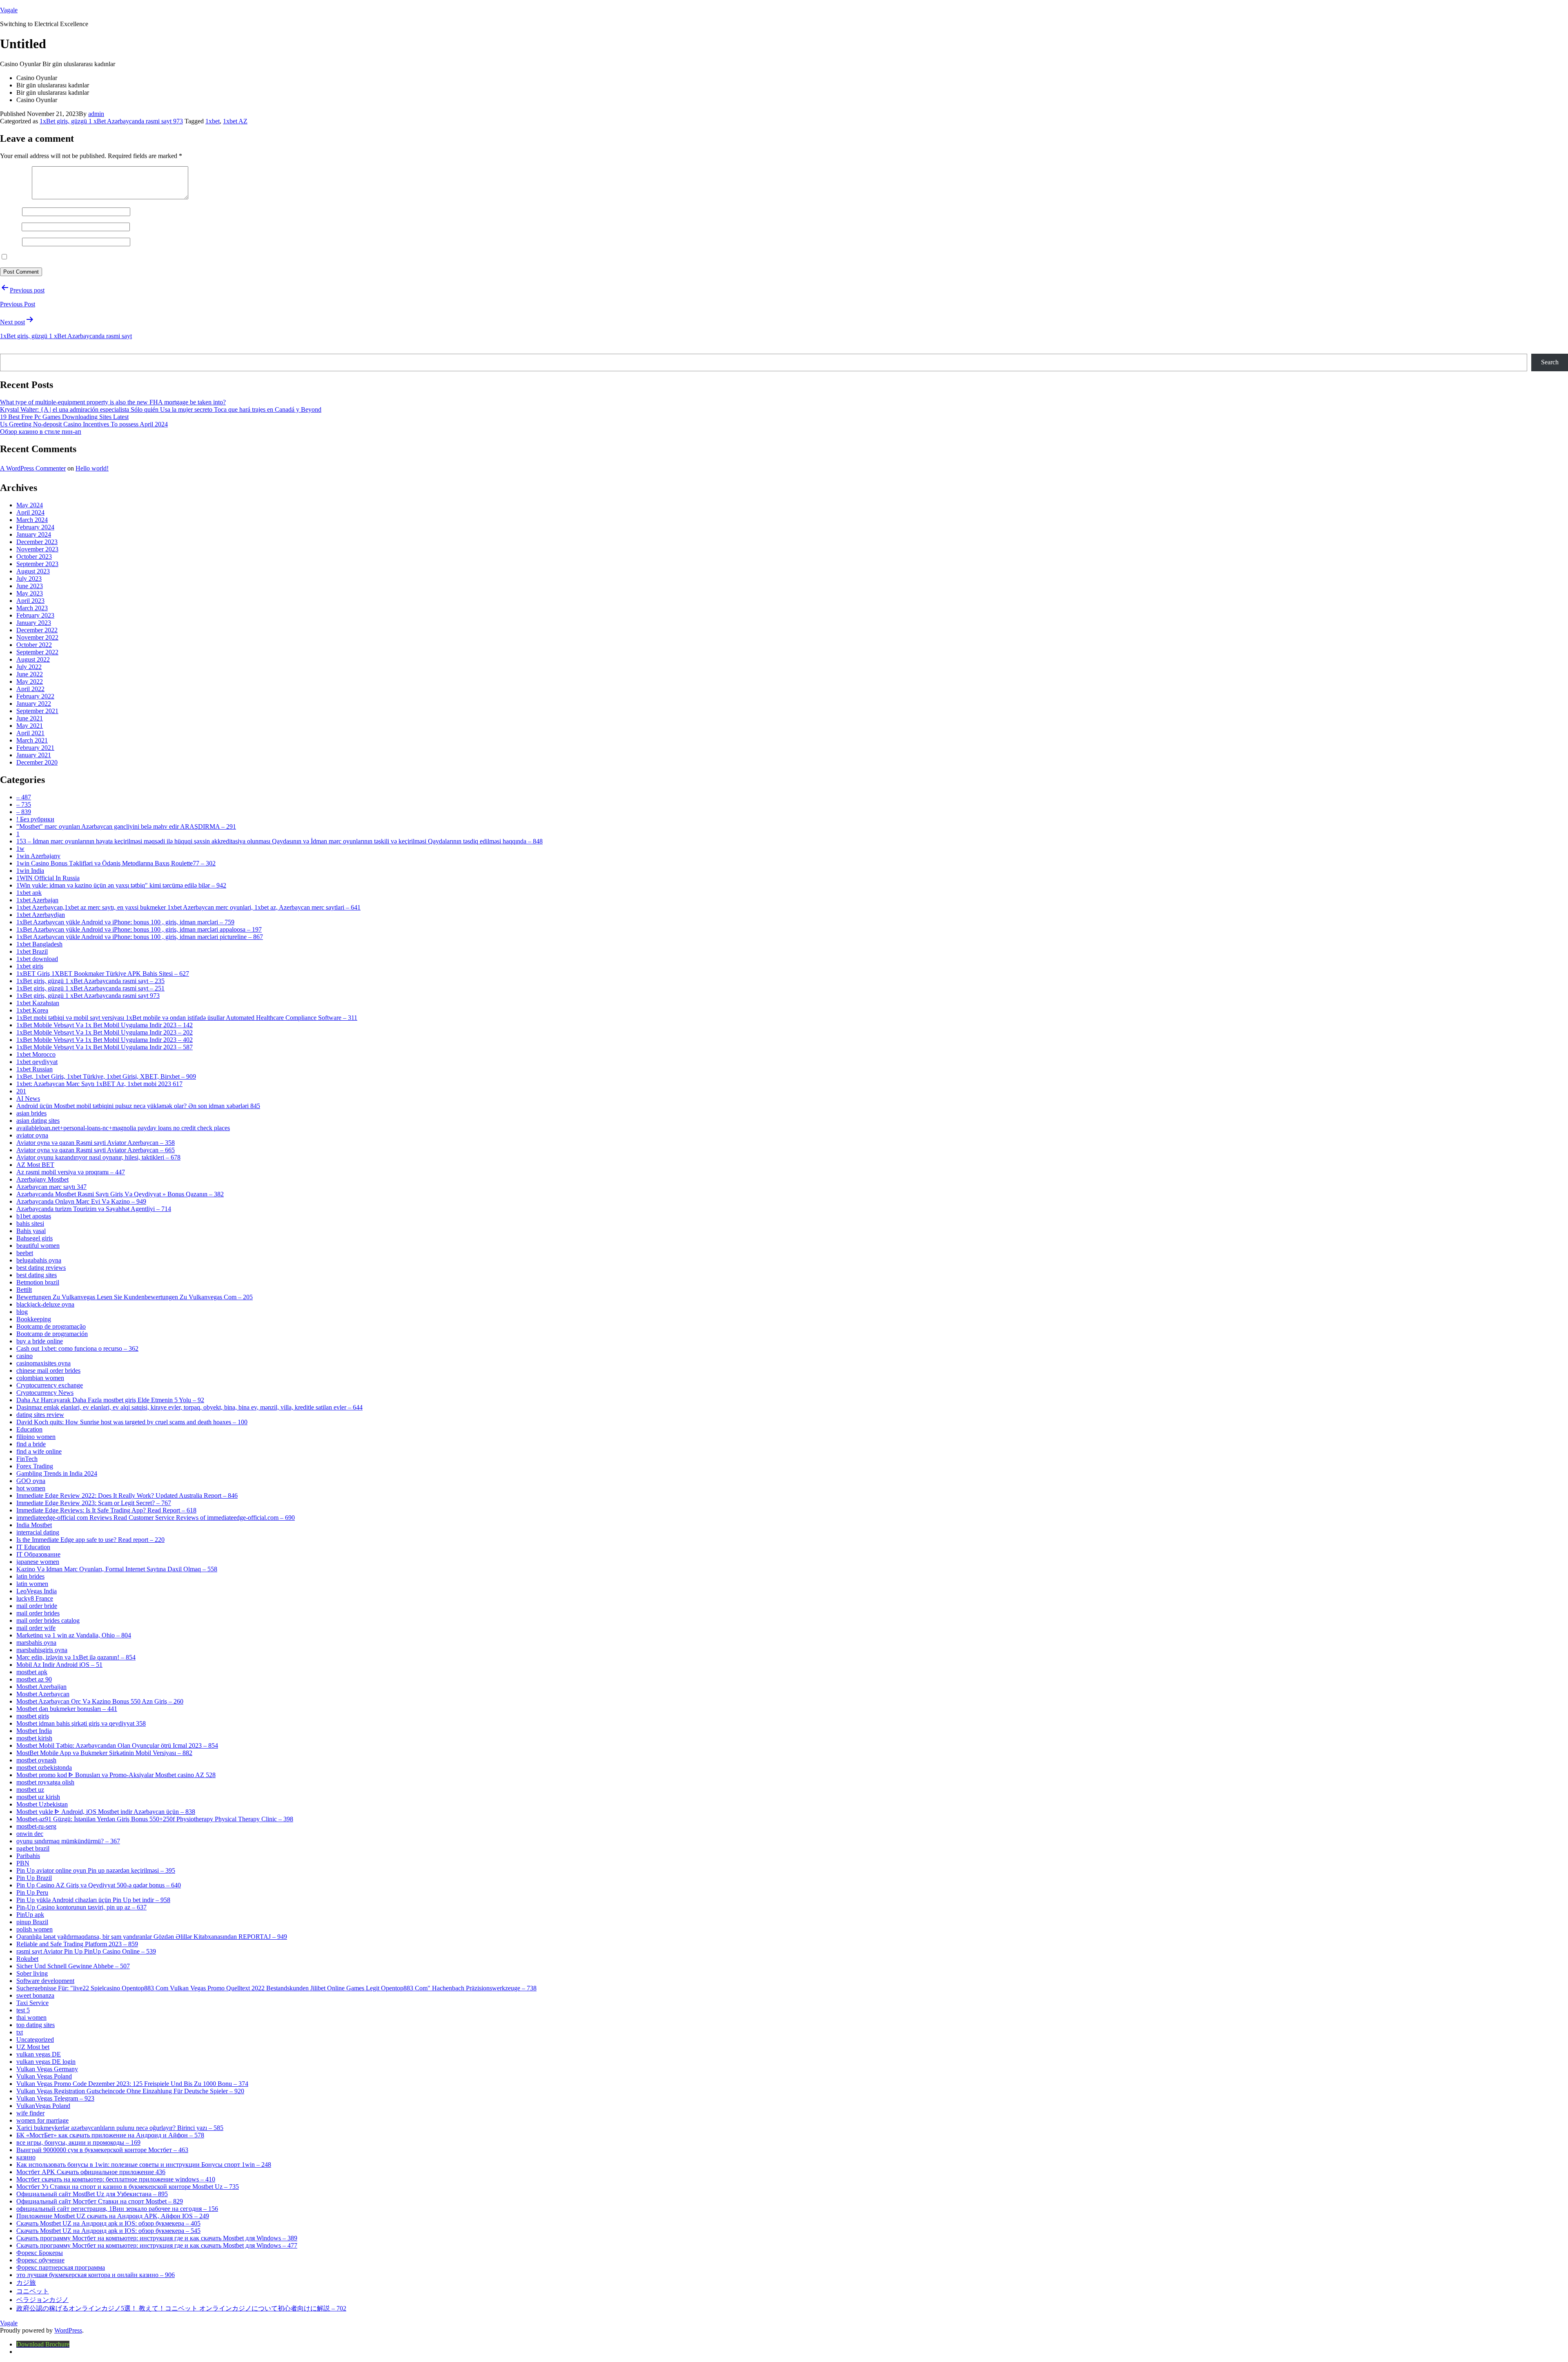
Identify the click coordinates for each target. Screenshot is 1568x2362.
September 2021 (37, 711)
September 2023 (37, 564)
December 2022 (37, 630)
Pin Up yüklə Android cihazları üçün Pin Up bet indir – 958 (93, 1900)
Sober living (32, 1973)
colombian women (40, 1378)
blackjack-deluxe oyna (45, 1304)
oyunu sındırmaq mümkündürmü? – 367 (68, 1841)
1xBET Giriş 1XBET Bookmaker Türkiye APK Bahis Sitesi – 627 (103, 974)
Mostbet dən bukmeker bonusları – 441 (67, 1709)
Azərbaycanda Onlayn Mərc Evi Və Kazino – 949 (81, 1201)
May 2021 (30, 726)
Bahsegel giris (35, 1238)
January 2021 (34, 755)
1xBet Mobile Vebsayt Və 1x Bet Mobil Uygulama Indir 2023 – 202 (105, 1032)
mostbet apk (32, 1672)
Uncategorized (35, 2040)
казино (26, 2157)
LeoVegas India (37, 1591)
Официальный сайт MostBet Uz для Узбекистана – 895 (92, 2194)
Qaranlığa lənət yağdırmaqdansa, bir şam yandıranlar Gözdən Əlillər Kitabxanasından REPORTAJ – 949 (152, 1937)
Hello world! (92, 468)
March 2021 (32, 740)
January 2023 (34, 623)
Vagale (9, 10)
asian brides (31, 1113)
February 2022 (35, 696)
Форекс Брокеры (40, 2253)
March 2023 (32, 608)
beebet (25, 1253)
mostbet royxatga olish (45, 1782)
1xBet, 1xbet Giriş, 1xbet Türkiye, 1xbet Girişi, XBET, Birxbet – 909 (106, 1076)
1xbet (213, 121)
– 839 (24, 812)
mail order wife (36, 1628)
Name (10, 211)
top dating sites (36, 2025)
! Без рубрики (35, 819)
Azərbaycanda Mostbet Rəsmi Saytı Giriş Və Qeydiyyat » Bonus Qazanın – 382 (120, 1194)
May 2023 (30, 593)
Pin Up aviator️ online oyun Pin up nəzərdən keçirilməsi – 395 (96, 1870)
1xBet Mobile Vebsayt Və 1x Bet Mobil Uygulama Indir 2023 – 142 (105, 1025)
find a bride (31, 1444)
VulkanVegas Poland (43, 2106)
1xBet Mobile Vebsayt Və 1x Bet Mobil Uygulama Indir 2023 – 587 (105, 1047)
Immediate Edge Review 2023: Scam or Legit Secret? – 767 (94, 1503)
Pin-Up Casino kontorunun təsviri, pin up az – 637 (81, 1907)
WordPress (68, 2330)
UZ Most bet (33, 2047)
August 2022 (33, 659)
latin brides (30, 1576)
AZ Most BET (35, 1165)
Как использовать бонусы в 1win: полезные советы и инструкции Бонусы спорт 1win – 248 (144, 2165)
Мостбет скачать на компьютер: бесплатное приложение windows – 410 (116, 2179)
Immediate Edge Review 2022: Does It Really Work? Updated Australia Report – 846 (127, 1495)
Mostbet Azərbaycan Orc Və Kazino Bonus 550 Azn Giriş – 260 (100, 1701)
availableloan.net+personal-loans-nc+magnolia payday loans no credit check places (123, 1128)
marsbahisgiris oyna (42, 1650)
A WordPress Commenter (33, 468)
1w (20, 849)
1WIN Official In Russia (48, 878)
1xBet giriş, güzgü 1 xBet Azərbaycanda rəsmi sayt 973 (111, 121)
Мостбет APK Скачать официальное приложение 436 (91, 2172)
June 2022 (30, 674)
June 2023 (30, 586)
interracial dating (38, 1532)
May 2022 (30, 681)
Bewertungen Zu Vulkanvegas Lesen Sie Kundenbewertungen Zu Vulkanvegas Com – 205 (135, 1297)
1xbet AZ (235, 121)
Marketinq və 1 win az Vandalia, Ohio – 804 (74, 1635)
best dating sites (37, 1275)
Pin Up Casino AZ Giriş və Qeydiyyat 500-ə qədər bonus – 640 (99, 1885)
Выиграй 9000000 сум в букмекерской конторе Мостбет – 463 (102, 2150)
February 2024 (35, 527)
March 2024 (32, 520)
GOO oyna (31, 1481)
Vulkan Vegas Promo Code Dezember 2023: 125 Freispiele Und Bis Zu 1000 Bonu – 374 (132, 2084)
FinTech (27, 1459)
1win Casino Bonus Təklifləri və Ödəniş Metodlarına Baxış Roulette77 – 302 (116, 863)
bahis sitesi (30, 1223)
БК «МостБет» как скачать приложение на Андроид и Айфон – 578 (110, 2135)
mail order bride (37, 1606)
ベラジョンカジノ (42, 2300)
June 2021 (30, 718)
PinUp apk (30, 1915)
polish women (35, 1929)
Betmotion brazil (38, 1282)
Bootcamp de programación (52, 1334)
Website (10, 242)
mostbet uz (30, 1790)
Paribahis (28, 1856)
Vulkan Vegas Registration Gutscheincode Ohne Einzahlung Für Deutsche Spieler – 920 (130, 2091)
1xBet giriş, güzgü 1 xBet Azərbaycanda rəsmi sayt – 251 (90, 988)
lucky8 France (35, 1598)
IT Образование (38, 1554)
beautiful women (38, 1246)
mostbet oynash (36, 1760)
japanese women (38, 1562)
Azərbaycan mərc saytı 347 (51, 1187)
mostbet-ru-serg (36, 1826)
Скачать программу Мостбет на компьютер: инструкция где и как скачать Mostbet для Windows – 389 (157, 2238)
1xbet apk (29, 893)
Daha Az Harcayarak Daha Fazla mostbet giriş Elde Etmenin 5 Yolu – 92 (110, 1400)
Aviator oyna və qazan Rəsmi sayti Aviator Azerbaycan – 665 (96, 1150)
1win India (30, 871)
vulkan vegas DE (39, 2054)
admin (96, 114)
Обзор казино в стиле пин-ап (41, 432)
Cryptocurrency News (45, 1393)
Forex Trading (35, 1466)
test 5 (23, 2010)
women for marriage (42, 2120)
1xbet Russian (35, 1069)
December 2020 (37, 762)
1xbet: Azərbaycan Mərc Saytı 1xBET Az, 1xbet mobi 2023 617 (99, 1084)
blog (22, 1312)
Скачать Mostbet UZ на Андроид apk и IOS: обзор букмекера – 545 (108, 2231)
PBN (23, 1863)
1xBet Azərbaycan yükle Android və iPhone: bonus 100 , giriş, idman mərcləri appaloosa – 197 (139, 929)
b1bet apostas (34, 1216)
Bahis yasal (31, 1231)
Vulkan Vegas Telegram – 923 (55, 2098)
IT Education (33, 1547)
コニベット (33, 2291)
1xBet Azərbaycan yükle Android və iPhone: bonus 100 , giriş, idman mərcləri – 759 (125, 922)
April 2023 (30, 601)
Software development (45, 1981)
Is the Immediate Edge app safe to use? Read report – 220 (90, 1540)
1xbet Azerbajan (37, 900)
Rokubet (27, 1959)
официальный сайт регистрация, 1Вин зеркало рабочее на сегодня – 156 (117, 2209)
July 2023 (29, 579)
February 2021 (35, 748)
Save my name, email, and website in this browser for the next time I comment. (111, 257)
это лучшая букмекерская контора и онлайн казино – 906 (96, 2275)
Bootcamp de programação (51, 1326)
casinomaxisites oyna (43, 1363)
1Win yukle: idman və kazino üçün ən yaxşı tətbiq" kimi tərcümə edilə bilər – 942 (121, 885)
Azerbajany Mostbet (42, 1179)
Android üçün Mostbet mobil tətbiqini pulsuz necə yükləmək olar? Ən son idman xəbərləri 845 (138, 1106)
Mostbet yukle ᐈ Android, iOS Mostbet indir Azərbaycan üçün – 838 (106, 1812)
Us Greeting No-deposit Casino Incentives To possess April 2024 (84, 424)
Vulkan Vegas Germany (47, 2069)
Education (29, 1429)
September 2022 (37, 652)
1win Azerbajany (38, 856)
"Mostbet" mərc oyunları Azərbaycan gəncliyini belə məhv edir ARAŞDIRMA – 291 (126, 826)
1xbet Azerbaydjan (41, 915)
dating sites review (40, 1415)
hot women (31, 1488)
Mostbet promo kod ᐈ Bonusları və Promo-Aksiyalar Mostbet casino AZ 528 (116, 1775)
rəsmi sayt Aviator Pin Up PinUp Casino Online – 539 (86, 1951)
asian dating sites (38, 1121)
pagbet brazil (33, 1848)
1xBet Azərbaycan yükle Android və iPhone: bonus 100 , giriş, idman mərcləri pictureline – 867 (140, 937)
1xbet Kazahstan (38, 1003)
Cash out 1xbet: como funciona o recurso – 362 (77, 1348)
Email (10, 226)
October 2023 (34, 556)
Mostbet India (34, 1731)
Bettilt (24, 1290)
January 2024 (34, 534)
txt (20, 2032)
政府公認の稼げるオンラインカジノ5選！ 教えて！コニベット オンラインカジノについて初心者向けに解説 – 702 (181, 2308)
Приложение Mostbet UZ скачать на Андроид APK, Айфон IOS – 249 (113, 2216)
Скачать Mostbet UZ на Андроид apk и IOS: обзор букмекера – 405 (108, 2223)
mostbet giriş (33, 1716)
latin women (32, 1584)
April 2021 (30, 733)
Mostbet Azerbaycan (43, 1694)
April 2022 (30, 689)
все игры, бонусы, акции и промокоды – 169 (78, 2142)
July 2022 (29, 667)
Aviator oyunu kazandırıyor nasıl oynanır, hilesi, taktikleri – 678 (98, 1157)
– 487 (24, 797)
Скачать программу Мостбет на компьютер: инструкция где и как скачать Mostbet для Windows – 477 (157, 2245)
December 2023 (37, 542)
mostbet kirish (34, 1738)
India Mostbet (34, 1525)
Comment (15, 197)
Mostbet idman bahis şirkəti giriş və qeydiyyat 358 (81, 1723)
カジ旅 (26, 2283)
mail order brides (38, 1613)
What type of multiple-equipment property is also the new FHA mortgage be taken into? (113, 402)
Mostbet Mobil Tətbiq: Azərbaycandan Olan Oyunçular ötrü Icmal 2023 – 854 (117, 1745)
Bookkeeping (34, 1319)
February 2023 (35, 615)
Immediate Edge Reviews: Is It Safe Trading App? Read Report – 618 (106, 1510)
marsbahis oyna (36, 1643)
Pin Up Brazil (34, 1878)
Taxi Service (32, 2003)
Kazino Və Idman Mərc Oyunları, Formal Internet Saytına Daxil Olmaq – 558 (117, 1569)
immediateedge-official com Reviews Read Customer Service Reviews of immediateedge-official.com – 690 (156, 1518)
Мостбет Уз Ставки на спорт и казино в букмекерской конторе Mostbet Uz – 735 (128, 2187)
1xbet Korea (32, 1010)
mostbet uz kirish (38, 1797)
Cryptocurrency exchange (50, 1385)
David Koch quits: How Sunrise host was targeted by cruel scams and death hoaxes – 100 (132, 1422)
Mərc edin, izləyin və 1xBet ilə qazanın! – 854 (76, 1657)
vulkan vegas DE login (46, 2062)
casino (24, 1356)
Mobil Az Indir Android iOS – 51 (59, 1665)
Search (10, 350)
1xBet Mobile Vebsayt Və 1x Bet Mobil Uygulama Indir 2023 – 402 (105, 1040)
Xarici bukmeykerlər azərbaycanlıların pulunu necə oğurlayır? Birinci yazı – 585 (120, 2128)
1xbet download (37, 959)
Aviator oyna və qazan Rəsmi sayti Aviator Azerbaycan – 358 (96, 1143)
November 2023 (37, 549)
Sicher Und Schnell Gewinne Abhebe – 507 (73, 1966)
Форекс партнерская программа (61, 2267)
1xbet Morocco (36, 1054)
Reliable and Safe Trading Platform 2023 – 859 (77, 1944)
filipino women (36, 1437)
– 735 (24, 804)
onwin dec (30, 1834)
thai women (31, 2017)
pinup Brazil (32, 1922)
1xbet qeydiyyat (37, 1062)
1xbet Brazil (32, 951)
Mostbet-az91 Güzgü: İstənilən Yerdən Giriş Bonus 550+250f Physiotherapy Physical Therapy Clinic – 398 (155, 1819)
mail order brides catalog (48, 1620)
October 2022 (34, 645)
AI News (28, 1098)
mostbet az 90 (34, 1679)
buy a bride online (40, 1341)
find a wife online (39, 1451)
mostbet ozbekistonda (44, 1768)
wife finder (30, 2113)
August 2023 (33, 571)
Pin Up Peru (32, 1892)
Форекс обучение (40, 2260)
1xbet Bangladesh (39, 944)
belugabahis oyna (39, 1260)
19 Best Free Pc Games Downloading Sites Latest (64, 417)
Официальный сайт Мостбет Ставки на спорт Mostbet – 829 (100, 2201)
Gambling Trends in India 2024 (57, 1473)
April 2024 (30, 512)
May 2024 (30, 505)
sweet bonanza (35, 1995)
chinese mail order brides (48, 1371)
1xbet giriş (30, 966)
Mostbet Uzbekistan (42, 1804)
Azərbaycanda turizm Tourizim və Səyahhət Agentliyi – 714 (94, 1209)
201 (21, 1091)
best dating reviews (41, 1268)
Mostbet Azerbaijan (41, 1687)
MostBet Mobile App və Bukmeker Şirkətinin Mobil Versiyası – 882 (104, 1753)
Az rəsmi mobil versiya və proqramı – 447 (71, 1172)
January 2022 (34, 704)
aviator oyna (32, 1135)
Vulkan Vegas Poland (44, 2076)
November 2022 (37, 637)
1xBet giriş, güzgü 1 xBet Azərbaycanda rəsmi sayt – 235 (90, 981)
